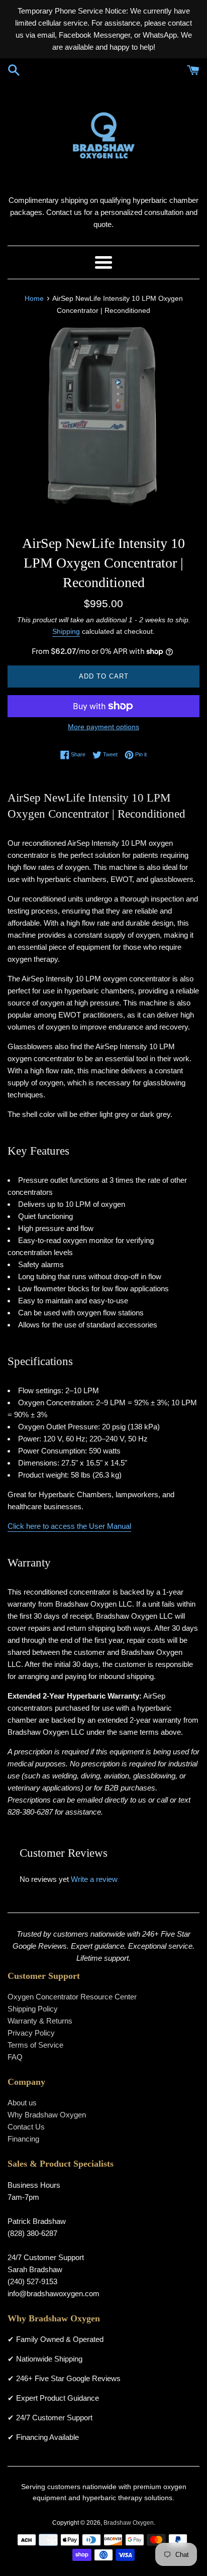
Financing (23, 2139)
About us (22, 2103)
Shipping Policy (33, 2009)
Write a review (94, 1879)
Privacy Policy (31, 2033)
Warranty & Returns (40, 2021)
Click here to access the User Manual (69, 1526)
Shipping (66, 631)
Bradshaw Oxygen (129, 2523)
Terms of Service (35, 2045)
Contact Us (26, 2127)
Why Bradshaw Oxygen (47, 2115)
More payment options (103, 727)
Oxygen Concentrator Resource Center (72, 1997)
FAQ (15, 2057)
